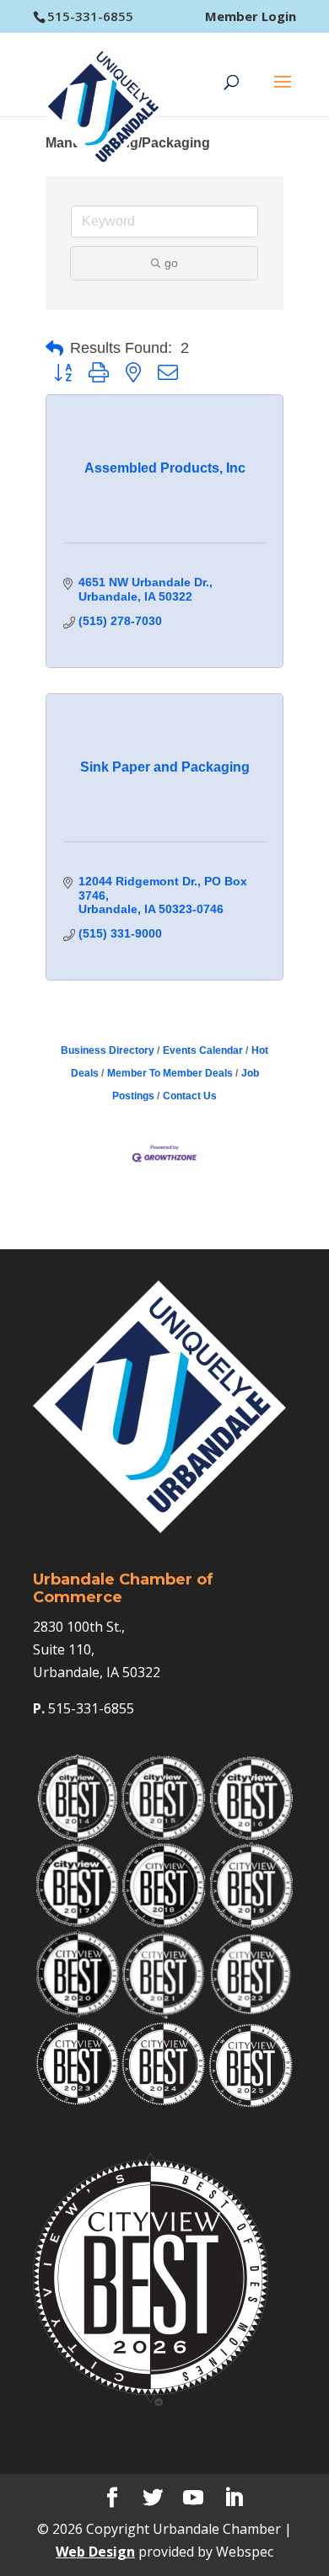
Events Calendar (203, 1050)
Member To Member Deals (170, 1073)
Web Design (95, 2552)
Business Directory (108, 1050)
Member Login (251, 16)
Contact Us (190, 1096)
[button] (54, 349)
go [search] (171, 263)
